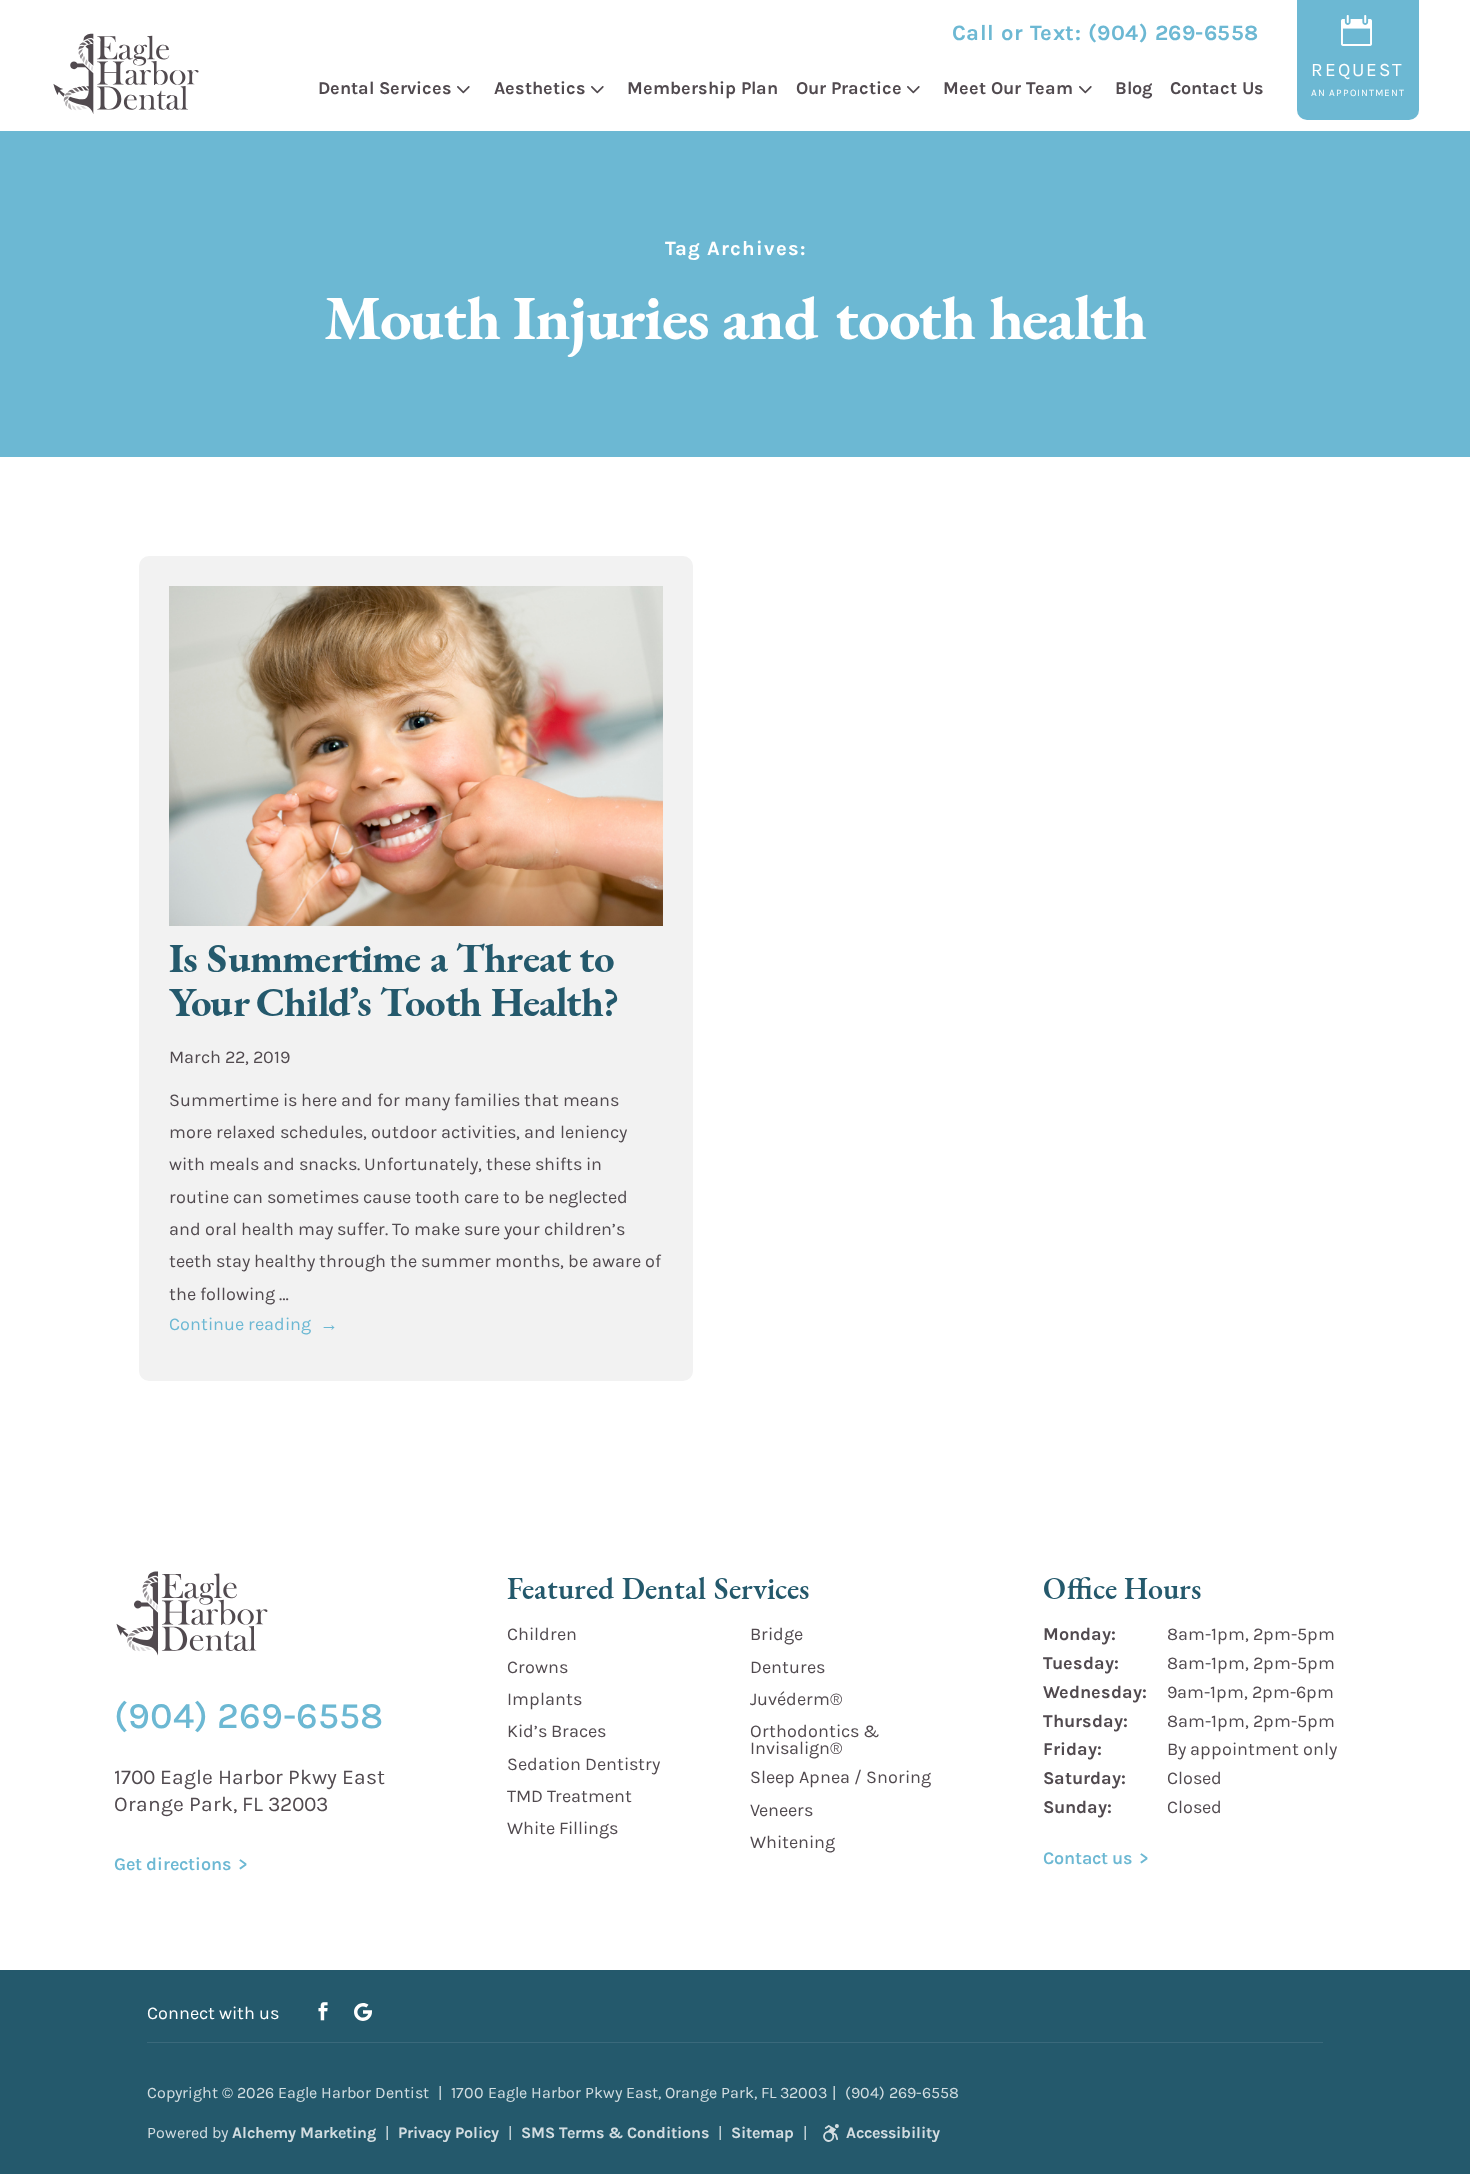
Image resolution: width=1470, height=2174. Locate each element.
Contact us (1087, 1858)
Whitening (792, 1842)
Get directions (172, 1864)
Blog (1133, 88)
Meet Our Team (1008, 88)
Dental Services (385, 88)
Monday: (1079, 1634)
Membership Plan (702, 88)
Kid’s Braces (556, 1731)
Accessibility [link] (893, 2132)
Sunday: (1077, 1807)
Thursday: (1085, 1721)
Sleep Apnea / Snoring (840, 1777)
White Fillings (562, 1828)
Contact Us (1217, 88)
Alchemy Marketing (304, 2132)
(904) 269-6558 (1173, 33)
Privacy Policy (448, 2132)
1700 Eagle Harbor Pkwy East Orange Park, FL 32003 (249, 1790)
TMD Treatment (569, 1796)
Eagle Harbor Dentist (353, 2092)
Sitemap (762, 2132)
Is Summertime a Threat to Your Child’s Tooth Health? (393, 980)
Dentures (787, 1667)
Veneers (781, 1810)
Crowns (537, 1667)
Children (542, 1634)
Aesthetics (540, 88)
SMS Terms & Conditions (615, 2132)
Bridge (776, 1634)
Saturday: (1084, 1778)
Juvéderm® (796, 1699)
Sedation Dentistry (583, 1764)
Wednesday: (1095, 1692)
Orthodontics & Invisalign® (814, 1739)
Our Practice (849, 88)
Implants (544, 1699)
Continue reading (253, 1324)
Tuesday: (1081, 1663)
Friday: (1072, 1749)
